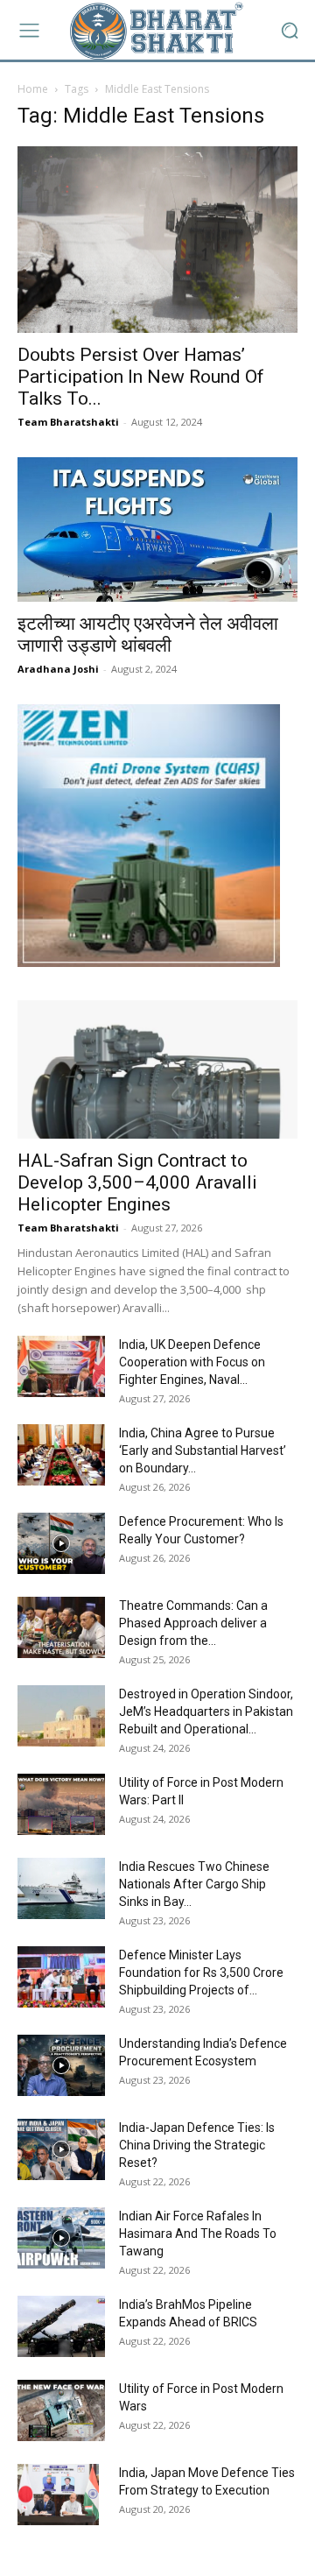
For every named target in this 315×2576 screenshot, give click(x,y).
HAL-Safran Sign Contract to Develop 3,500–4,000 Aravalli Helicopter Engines (137, 1182)
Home (33, 89)
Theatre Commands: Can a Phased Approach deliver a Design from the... (193, 1623)
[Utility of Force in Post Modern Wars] (61, 2410)
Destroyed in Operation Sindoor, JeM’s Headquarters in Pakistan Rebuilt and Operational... (206, 1711)
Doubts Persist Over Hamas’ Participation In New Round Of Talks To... (141, 377)
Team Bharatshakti (68, 422)
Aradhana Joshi (58, 669)
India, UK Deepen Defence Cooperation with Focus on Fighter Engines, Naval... (192, 1362)
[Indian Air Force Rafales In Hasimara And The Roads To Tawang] (61, 2238)
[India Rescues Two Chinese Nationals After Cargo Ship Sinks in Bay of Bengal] (61, 1888)
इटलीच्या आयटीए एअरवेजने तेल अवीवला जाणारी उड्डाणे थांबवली (148, 635)
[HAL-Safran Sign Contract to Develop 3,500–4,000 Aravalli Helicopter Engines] (157, 1069)
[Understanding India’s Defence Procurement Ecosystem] (61, 2065)
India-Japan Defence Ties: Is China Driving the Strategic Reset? (197, 2145)
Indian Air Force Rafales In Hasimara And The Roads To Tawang (198, 2234)
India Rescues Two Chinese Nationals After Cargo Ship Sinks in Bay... (194, 1884)
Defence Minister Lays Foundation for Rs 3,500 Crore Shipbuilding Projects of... (201, 1973)
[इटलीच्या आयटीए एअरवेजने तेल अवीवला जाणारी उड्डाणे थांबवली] (157, 529)
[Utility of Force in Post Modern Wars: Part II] (61, 1804)
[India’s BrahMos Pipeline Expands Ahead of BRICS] (61, 2326)
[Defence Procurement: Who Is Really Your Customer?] (61, 1543)
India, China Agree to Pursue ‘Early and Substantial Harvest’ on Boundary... (203, 1450)
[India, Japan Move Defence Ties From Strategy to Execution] (58, 2495)
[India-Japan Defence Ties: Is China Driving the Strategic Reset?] (61, 2149)
